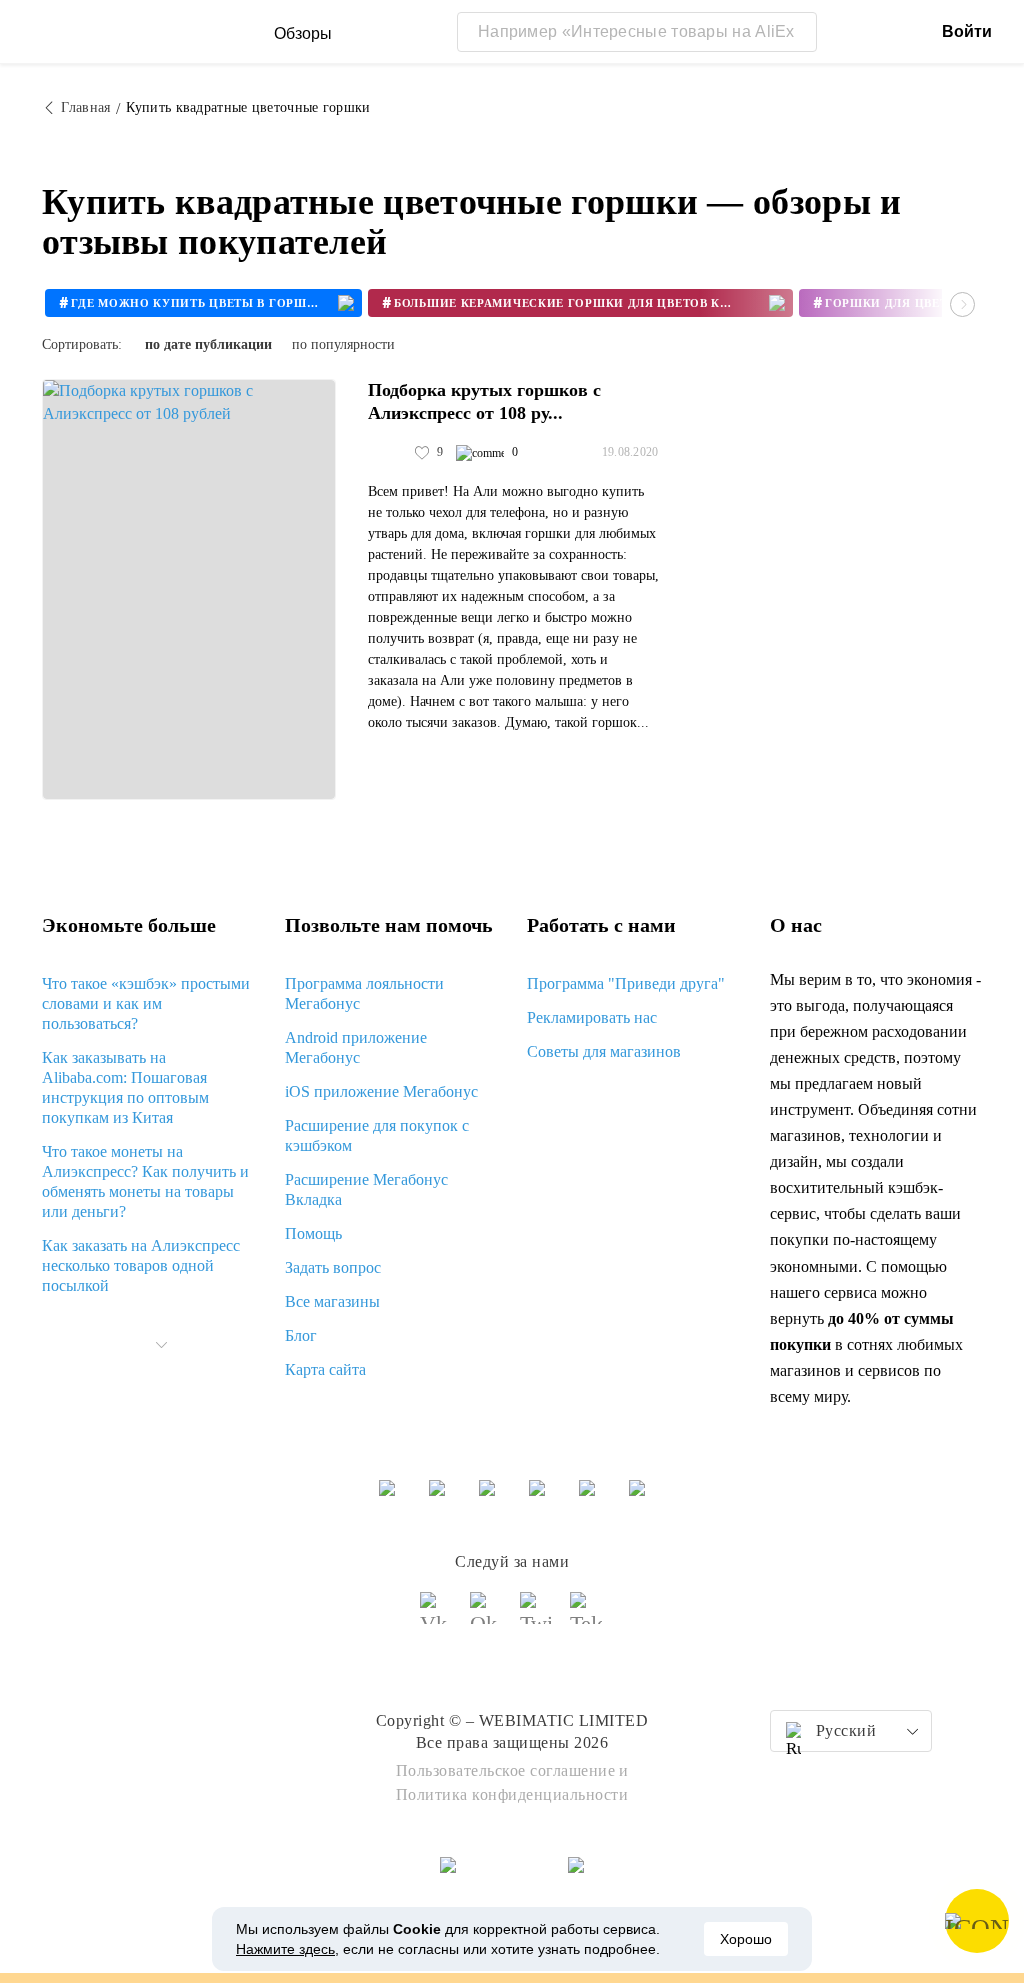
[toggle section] (161, 1345)
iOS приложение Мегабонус (381, 1091)
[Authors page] (389, 453)
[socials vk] (437, 1617)
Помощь (313, 1233)
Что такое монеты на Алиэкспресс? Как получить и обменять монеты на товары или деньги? (145, 1181)
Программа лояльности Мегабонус (364, 993)
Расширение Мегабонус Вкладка (366, 1189)
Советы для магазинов (604, 1051)
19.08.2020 (630, 452)
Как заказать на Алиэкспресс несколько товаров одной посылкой (141, 1265)
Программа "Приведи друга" (626, 983)
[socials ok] (487, 1617)
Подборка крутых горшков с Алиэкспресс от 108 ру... (484, 401)
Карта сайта (325, 1369)
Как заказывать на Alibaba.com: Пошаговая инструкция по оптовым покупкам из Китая (125, 1087)
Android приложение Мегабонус (356, 1047)
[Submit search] (797, 32)
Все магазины (332, 1301)
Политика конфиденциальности (512, 1794)
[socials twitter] (537, 1617)
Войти (967, 31)
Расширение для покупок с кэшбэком (377, 1135)
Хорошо (746, 1939)
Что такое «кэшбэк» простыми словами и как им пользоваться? (146, 1003)
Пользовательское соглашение (506, 1770)
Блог (301, 1335)
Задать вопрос (333, 1267)
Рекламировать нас (592, 1017)
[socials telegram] (587, 1617)
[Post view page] (189, 589)
